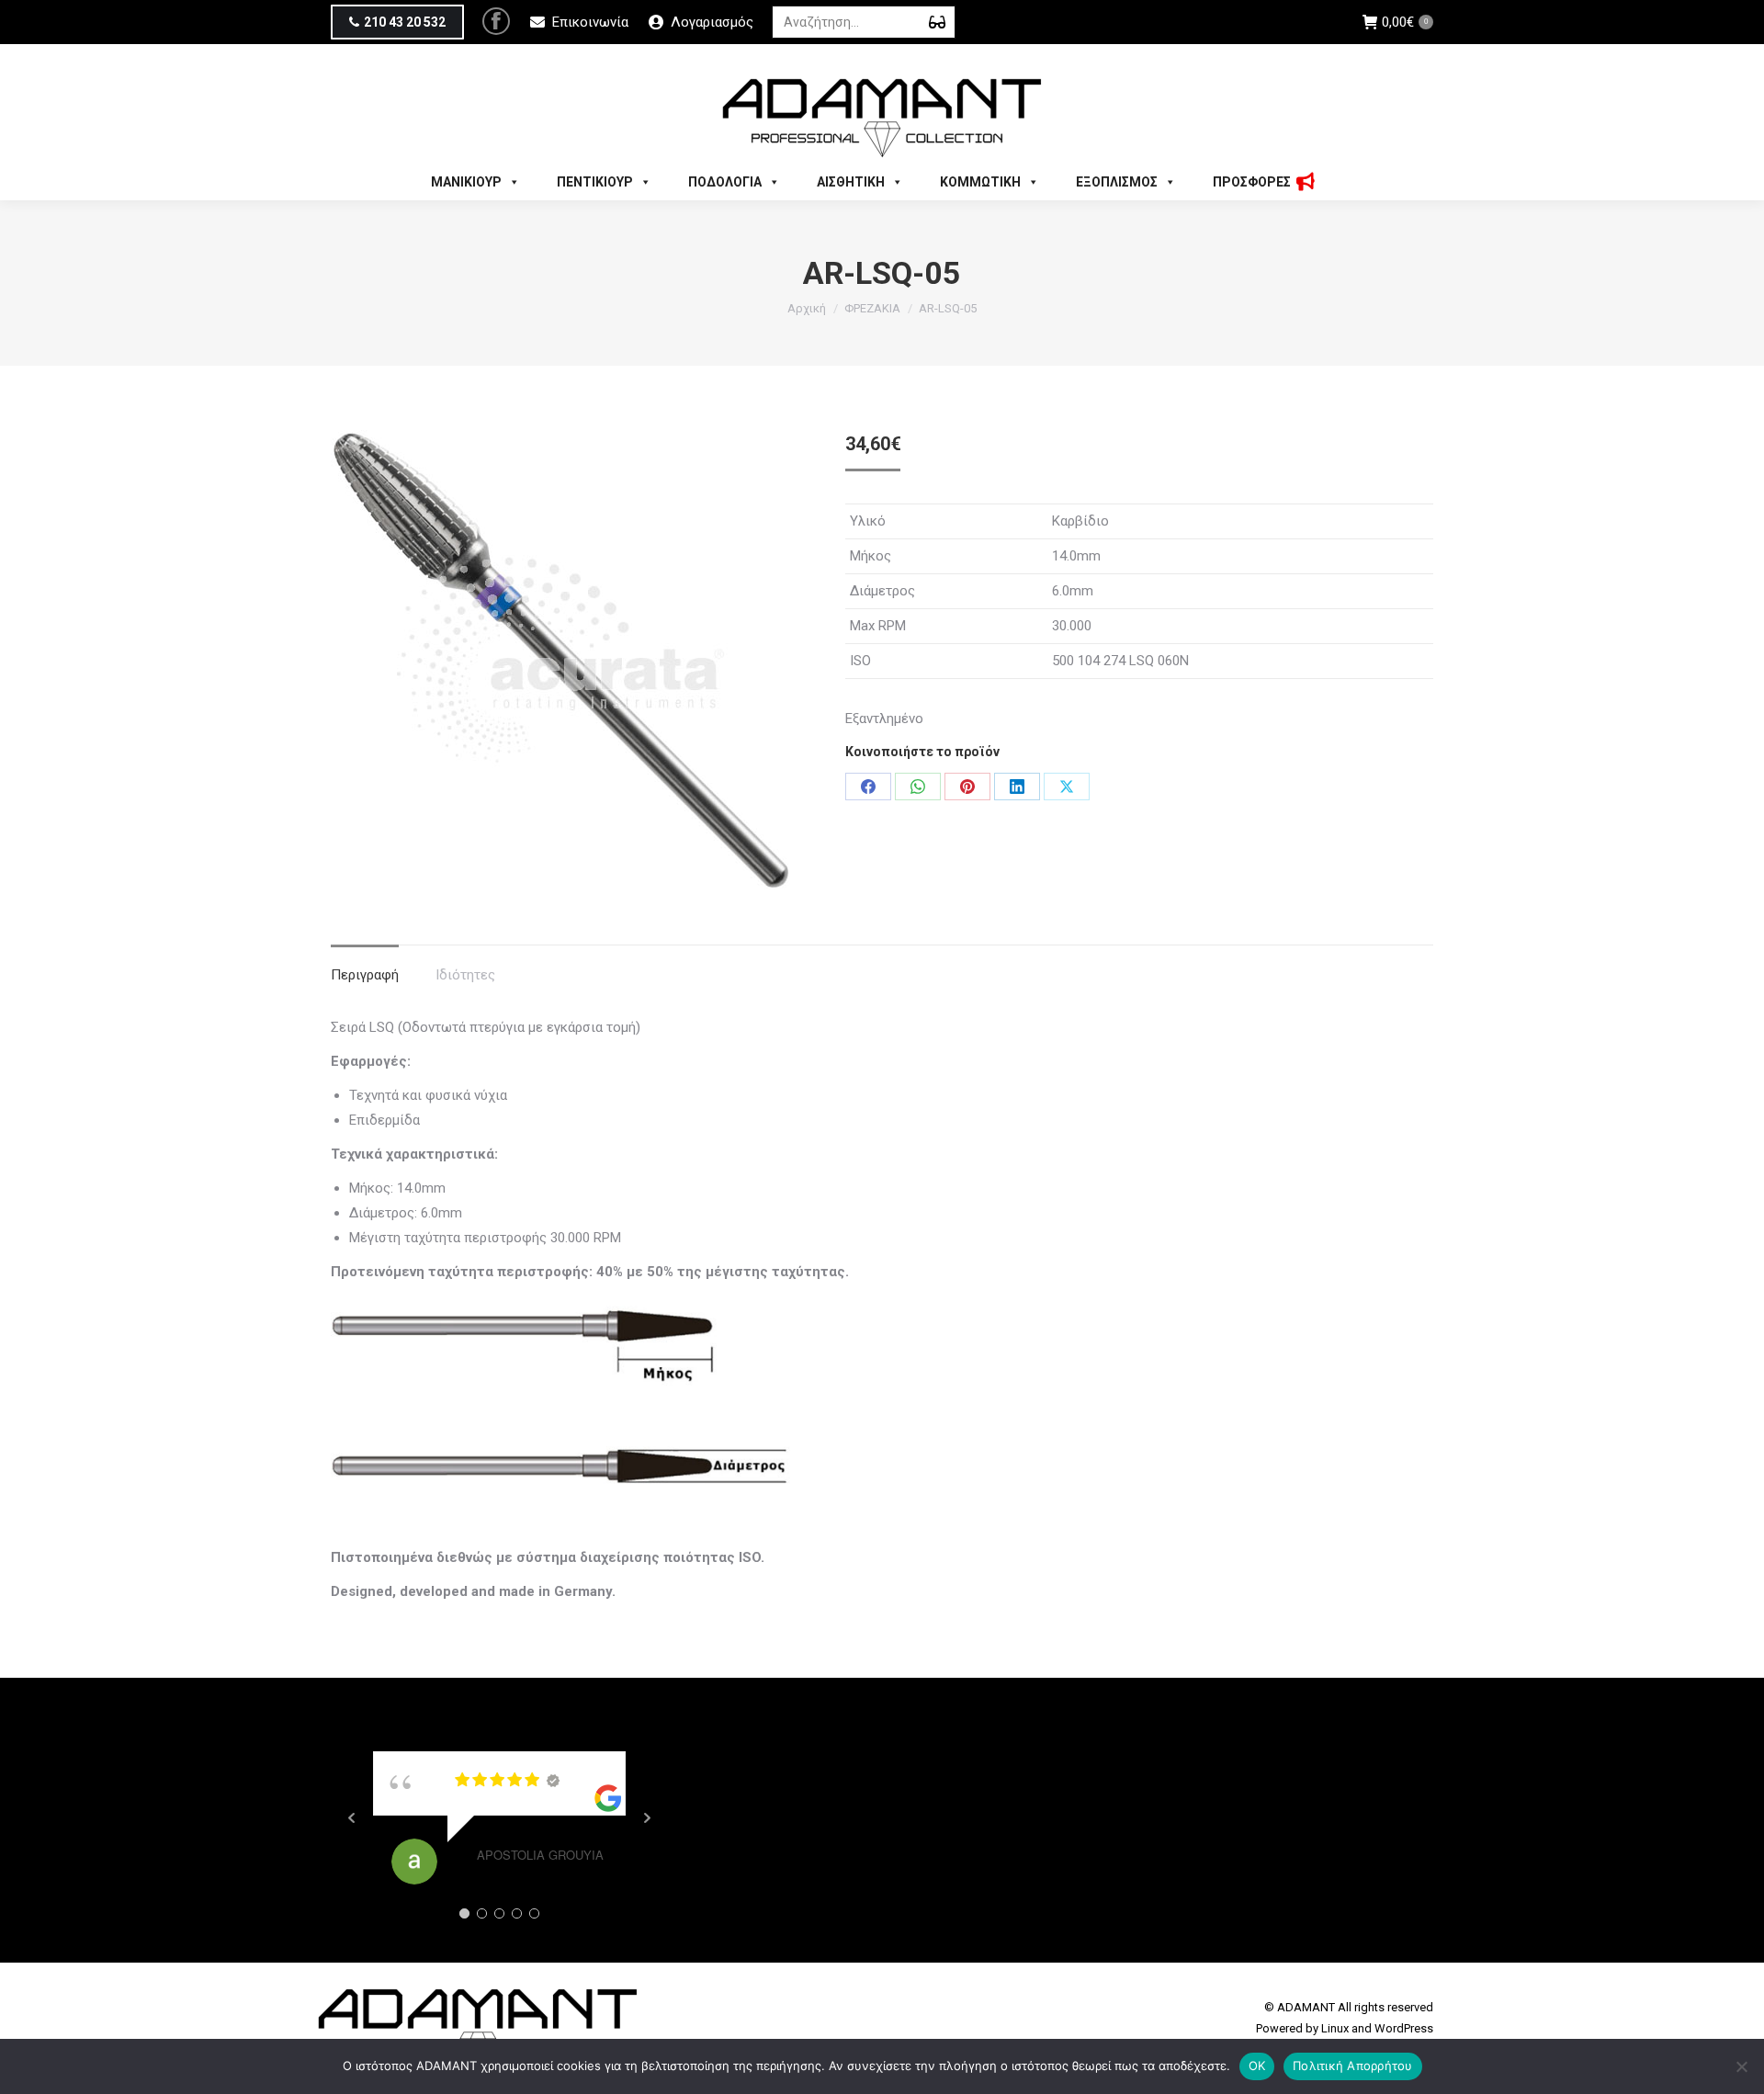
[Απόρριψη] (1741, 2066)
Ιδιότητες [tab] (465, 975)
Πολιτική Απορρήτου (1353, 2066)
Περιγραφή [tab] (365, 975)
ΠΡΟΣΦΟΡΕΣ (1252, 182)
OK (1257, 2066)
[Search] (937, 22)
